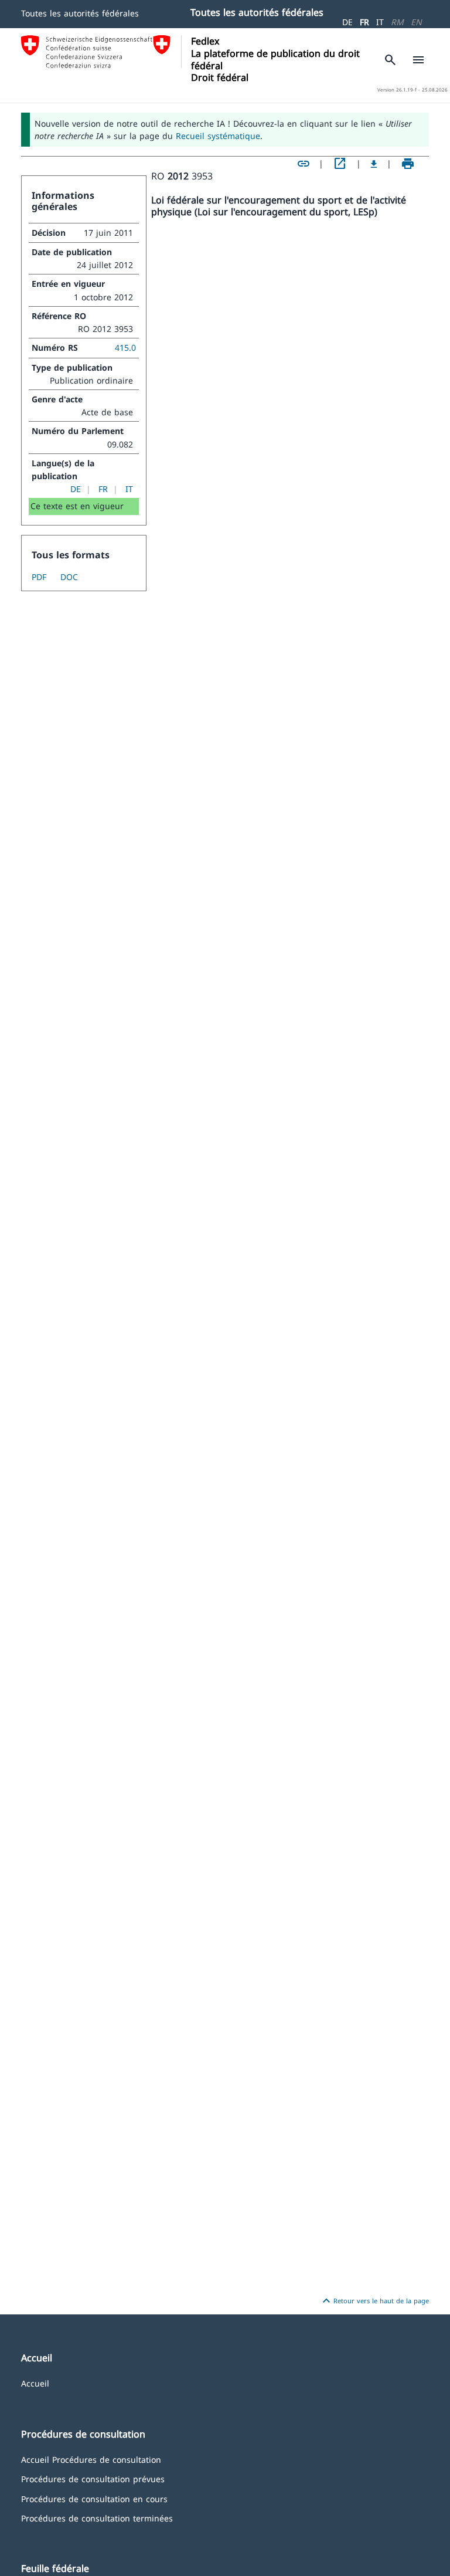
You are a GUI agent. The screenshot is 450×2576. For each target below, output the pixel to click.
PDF (39, 577)
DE (347, 22)
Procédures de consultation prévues (93, 2478)
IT (380, 22)
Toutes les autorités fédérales (80, 13)
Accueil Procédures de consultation (91, 2459)
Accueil (35, 2383)
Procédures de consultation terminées (97, 2518)
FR (364, 22)
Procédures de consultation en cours (94, 2498)
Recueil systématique (218, 136)
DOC (69, 577)
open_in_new (340, 164)
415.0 (125, 348)
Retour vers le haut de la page (374, 2301)
